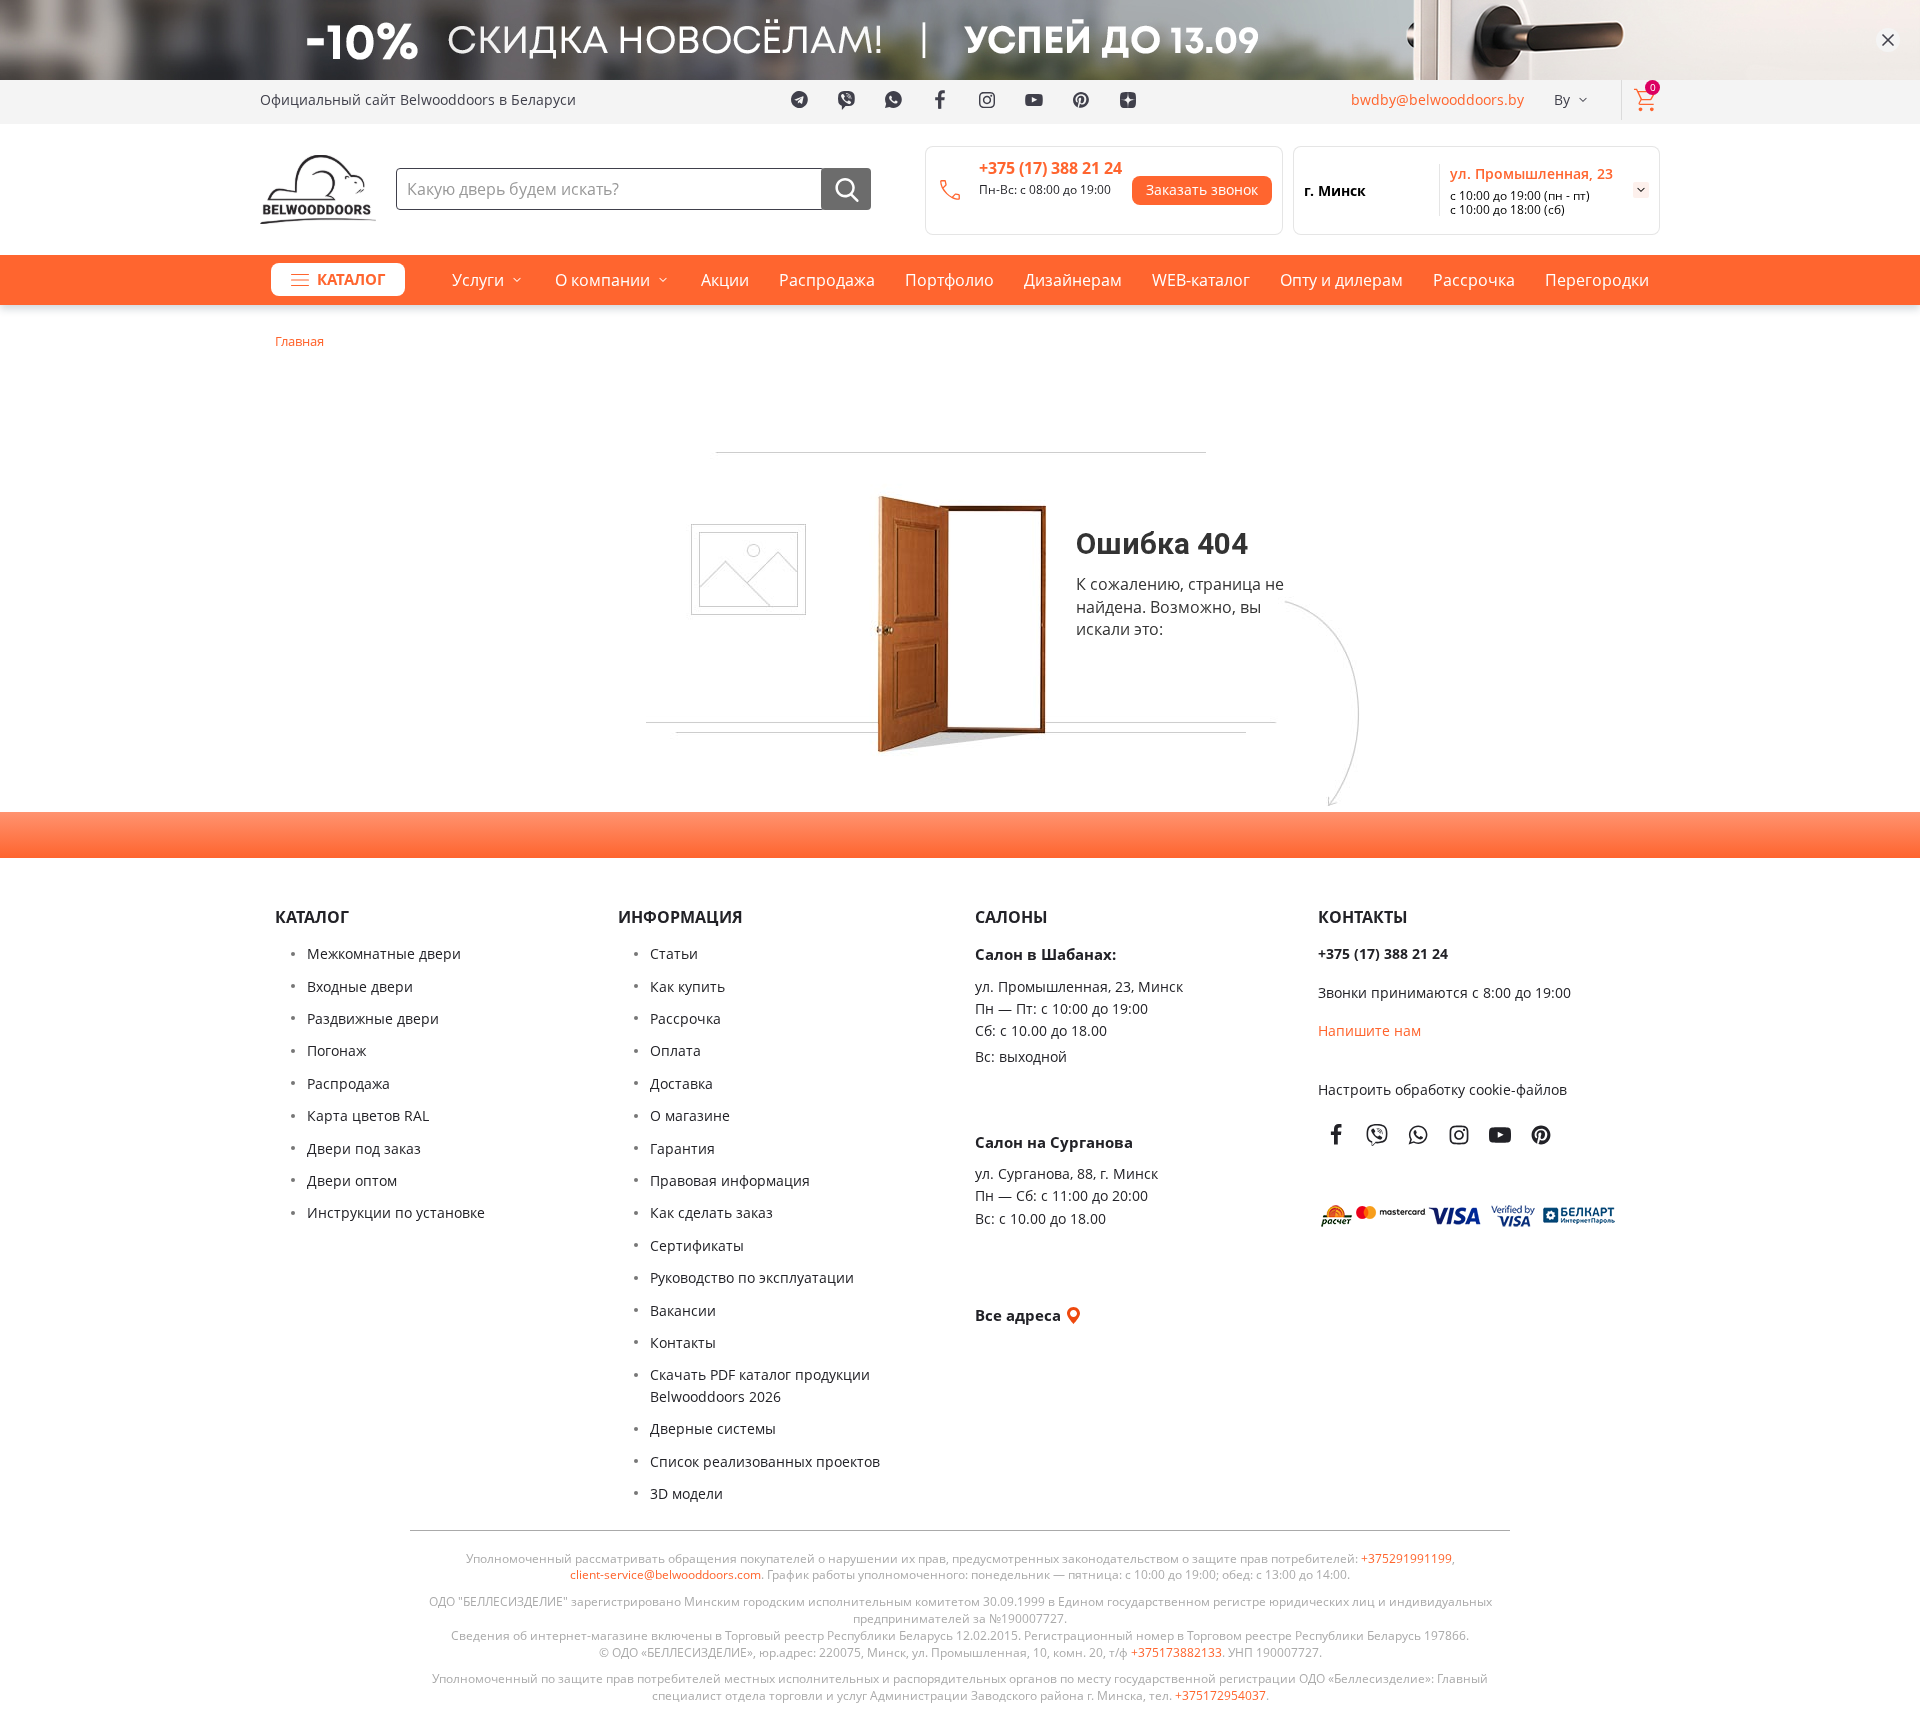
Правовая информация (730, 1180)
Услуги (478, 280)
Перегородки (1597, 280)
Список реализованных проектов (765, 1461)
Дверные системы (713, 1428)
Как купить (687, 986)
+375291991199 (1406, 1559)
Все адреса (1020, 1315)
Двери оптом (352, 1180)
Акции (725, 280)
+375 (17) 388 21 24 (1050, 168)
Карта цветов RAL (368, 1115)
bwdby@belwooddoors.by (1437, 99)
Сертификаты (697, 1245)
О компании (602, 280)
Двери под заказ (364, 1148)
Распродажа (827, 280)
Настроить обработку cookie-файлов (1442, 1089)
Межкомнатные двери (384, 953)
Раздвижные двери (373, 1018)
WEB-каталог (1201, 280)
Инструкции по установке (396, 1212)
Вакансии (683, 1310)
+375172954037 (1220, 1696)
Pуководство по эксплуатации (752, 1277)
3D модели (686, 1493)
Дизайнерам (1073, 280)
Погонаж (336, 1050)
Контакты (683, 1342)
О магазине (690, 1115)
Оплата (675, 1050)
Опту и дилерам (1341, 280)
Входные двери (360, 986)
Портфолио (949, 280)
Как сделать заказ (711, 1212)
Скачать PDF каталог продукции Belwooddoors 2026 (760, 1385)
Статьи (674, 953)
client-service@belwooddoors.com (665, 1575)
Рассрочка (1474, 280)
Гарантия (682, 1148)
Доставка (681, 1083)
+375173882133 (1176, 1653)
